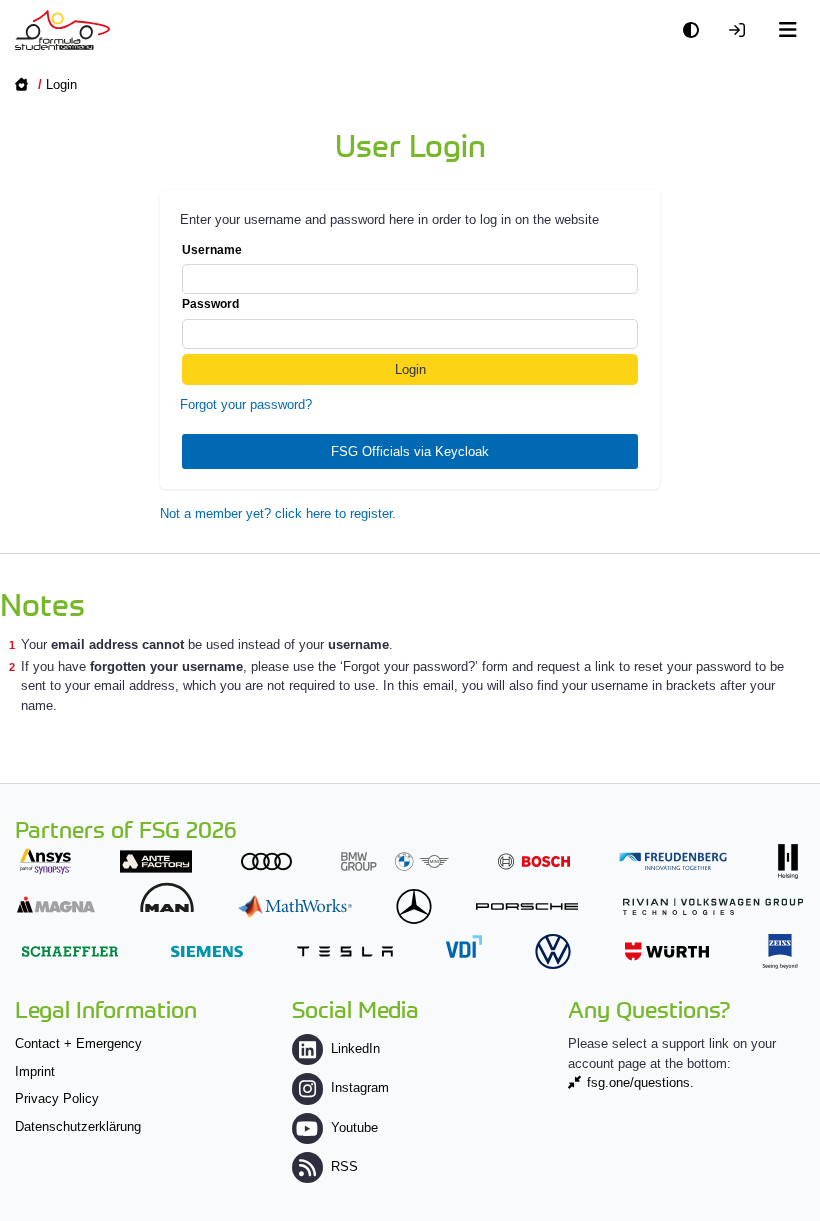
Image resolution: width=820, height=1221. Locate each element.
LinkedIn (355, 1048)
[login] (742, 30)
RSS (344, 1166)
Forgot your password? (246, 404)
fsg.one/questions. (640, 1082)
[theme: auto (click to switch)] (696, 30)
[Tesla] (345, 951)
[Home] (62, 30)
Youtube (354, 1127)
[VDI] (464, 946)
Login (61, 84)
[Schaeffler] (70, 951)
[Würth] (667, 951)
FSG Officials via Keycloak (410, 451)
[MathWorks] (295, 906)
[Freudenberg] (673, 861)
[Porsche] (527, 906)
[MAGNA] (56, 904)
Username (212, 250)
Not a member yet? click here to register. (278, 513)
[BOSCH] (534, 861)
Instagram (360, 1087)
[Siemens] (207, 951)
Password (210, 304)
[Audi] (266, 861)
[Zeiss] (780, 951)
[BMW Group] (395, 861)
